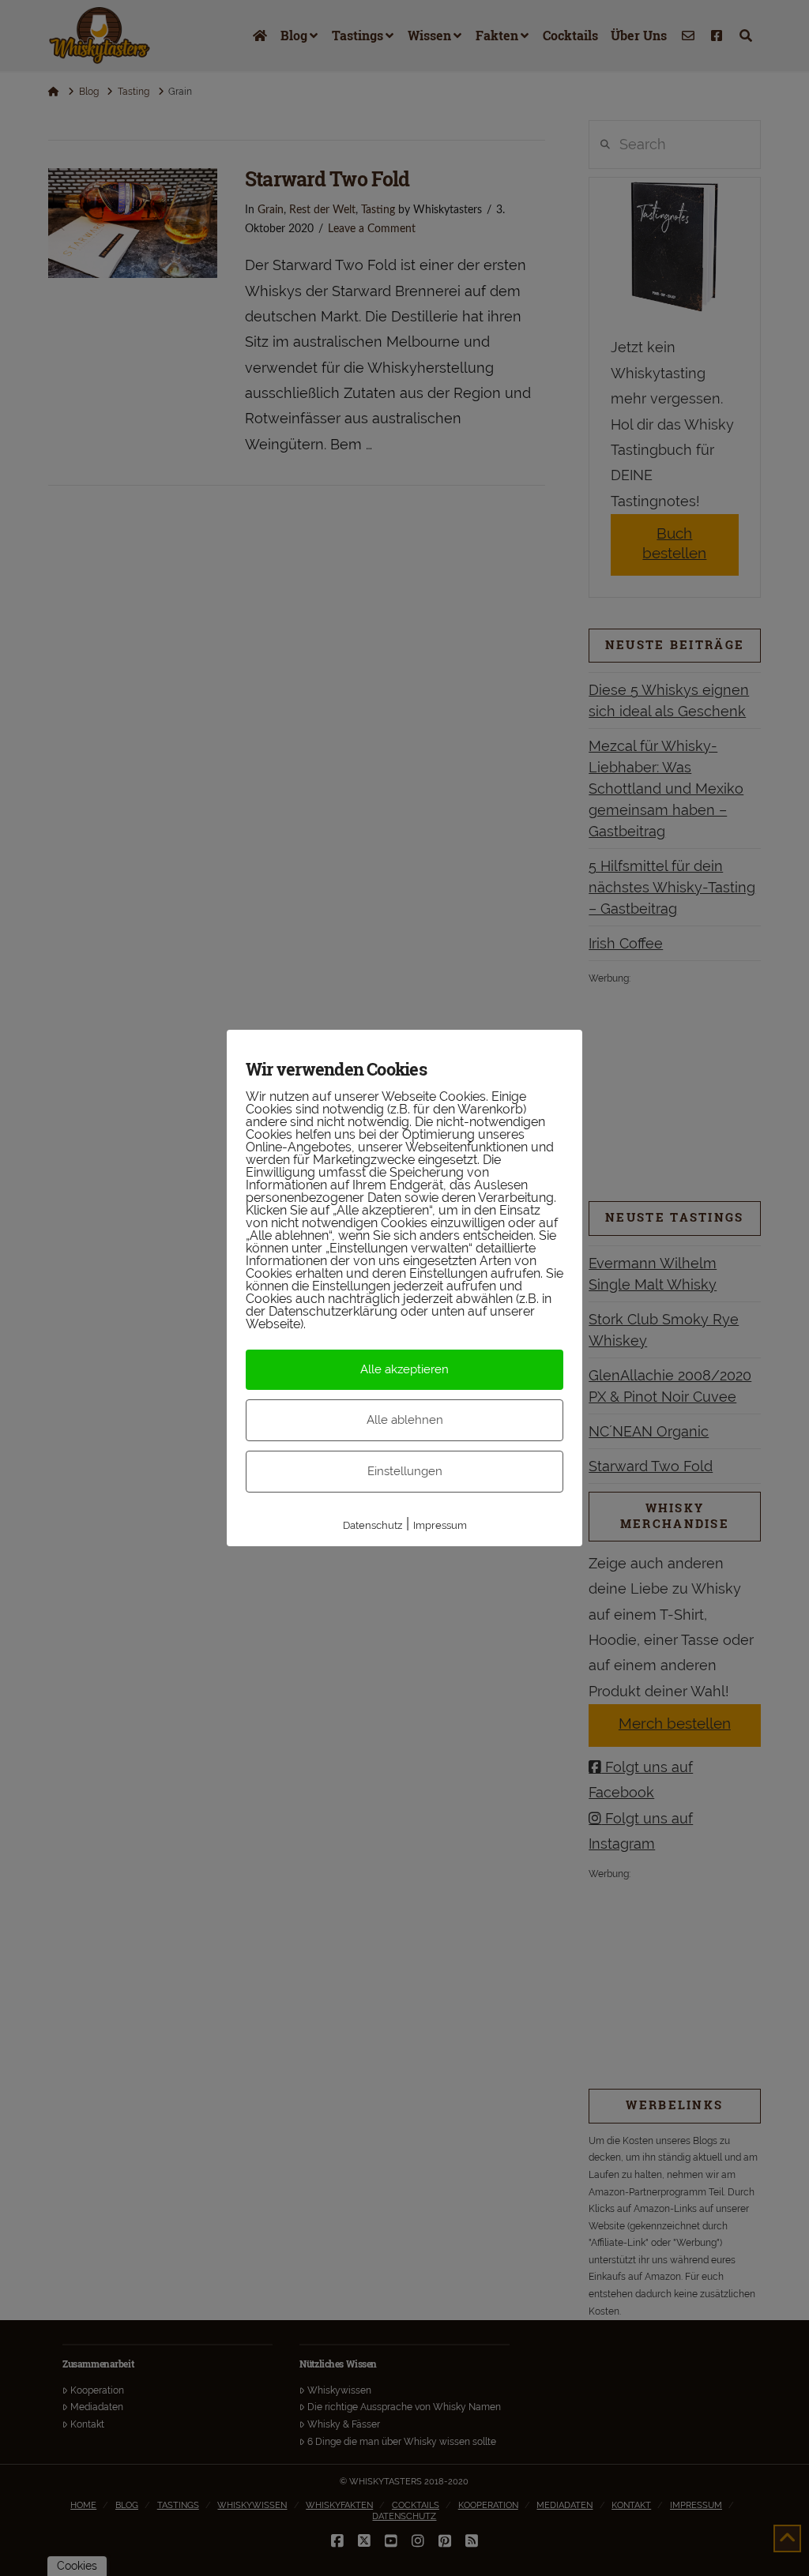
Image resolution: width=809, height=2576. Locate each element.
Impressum (440, 1525)
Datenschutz (373, 1525)
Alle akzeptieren (404, 1369)
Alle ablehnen (405, 1420)
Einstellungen (405, 1471)
